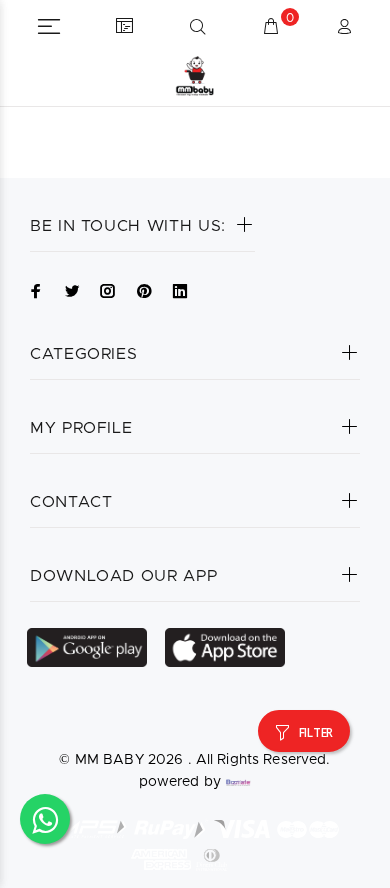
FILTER (316, 733)
